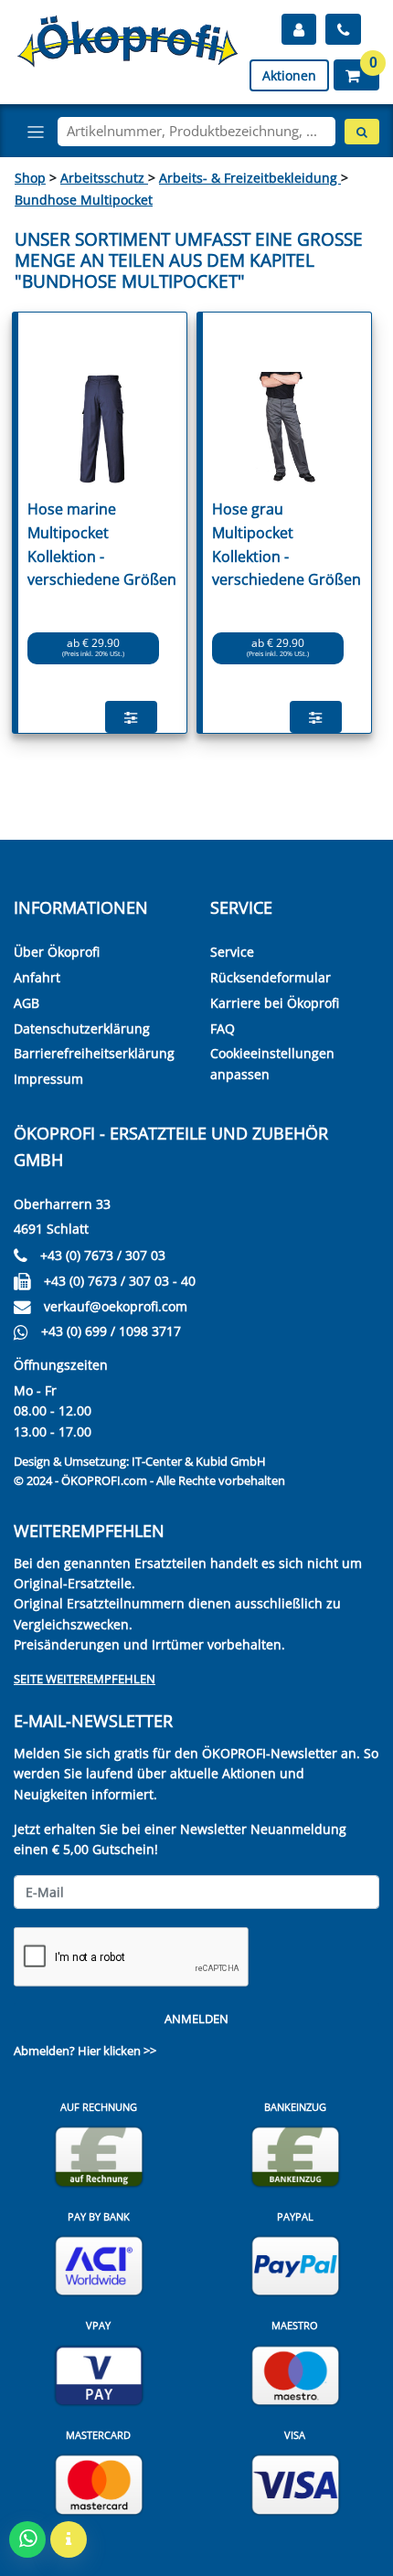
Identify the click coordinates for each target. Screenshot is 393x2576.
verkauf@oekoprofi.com (116, 1306)
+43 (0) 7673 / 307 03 (103, 1255)
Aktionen (289, 75)
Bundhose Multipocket (84, 200)
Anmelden (196, 2019)
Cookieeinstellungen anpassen (272, 1063)
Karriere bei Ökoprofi (275, 1003)
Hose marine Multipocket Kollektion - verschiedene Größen (102, 544)
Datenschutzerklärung (82, 1028)
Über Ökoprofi (57, 952)
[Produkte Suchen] (362, 132)
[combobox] (196, 132)
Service (232, 952)
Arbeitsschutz (104, 178)
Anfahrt (37, 977)
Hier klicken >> (117, 2051)
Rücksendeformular (271, 977)
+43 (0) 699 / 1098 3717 (111, 1331)
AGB (27, 1003)
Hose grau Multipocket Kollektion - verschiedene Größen (287, 544)
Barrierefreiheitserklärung (94, 1053)
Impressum (48, 1079)
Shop (30, 178)
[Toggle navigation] (36, 132)
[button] (356, 75)
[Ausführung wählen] (131, 716)
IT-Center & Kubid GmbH (199, 1461)
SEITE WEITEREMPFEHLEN (85, 1679)
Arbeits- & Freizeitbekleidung (250, 178)
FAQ (223, 1028)
